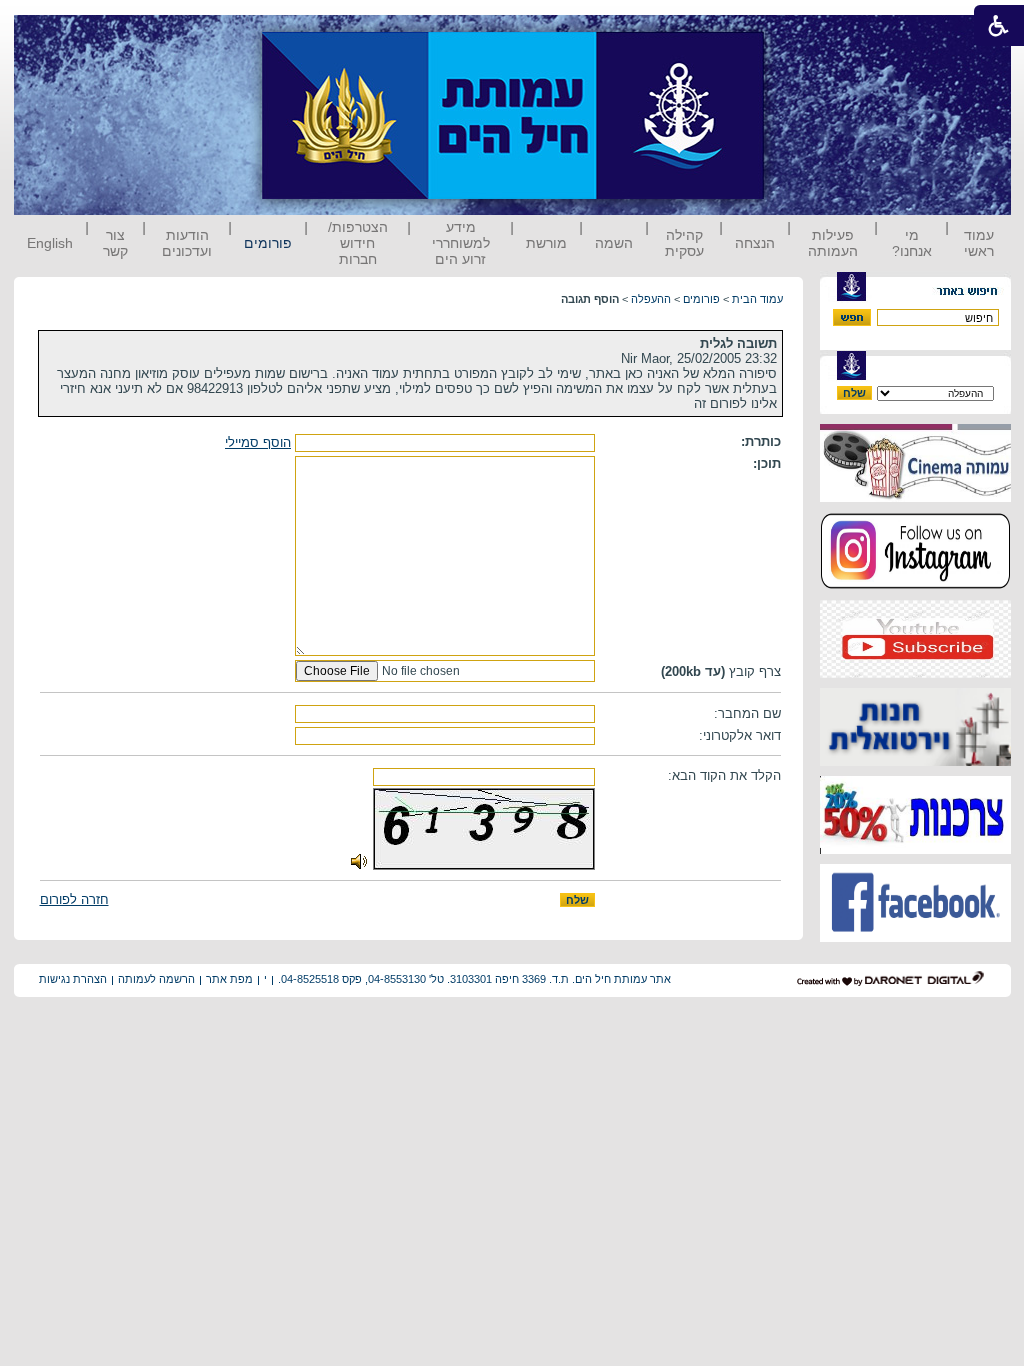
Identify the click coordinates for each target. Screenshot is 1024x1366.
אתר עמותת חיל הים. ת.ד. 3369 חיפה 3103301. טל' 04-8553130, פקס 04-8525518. (474, 979)
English (50, 243)
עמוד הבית (757, 299)
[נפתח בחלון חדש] (915, 497)
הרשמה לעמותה (156, 979)
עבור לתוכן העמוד (801, 34)
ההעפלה (651, 299)
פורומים (268, 243)
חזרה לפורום (74, 899)
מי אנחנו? (912, 243)
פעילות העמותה (833, 243)
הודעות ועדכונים (187, 243)
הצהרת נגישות (73, 979)
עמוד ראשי (979, 243)
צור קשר (115, 243)
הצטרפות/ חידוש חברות (358, 243)
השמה (614, 243)
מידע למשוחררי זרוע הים (461, 243)
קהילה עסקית (684, 243)
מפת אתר (229, 979)
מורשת (546, 243)
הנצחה (755, 243)
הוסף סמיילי (258, 442)
